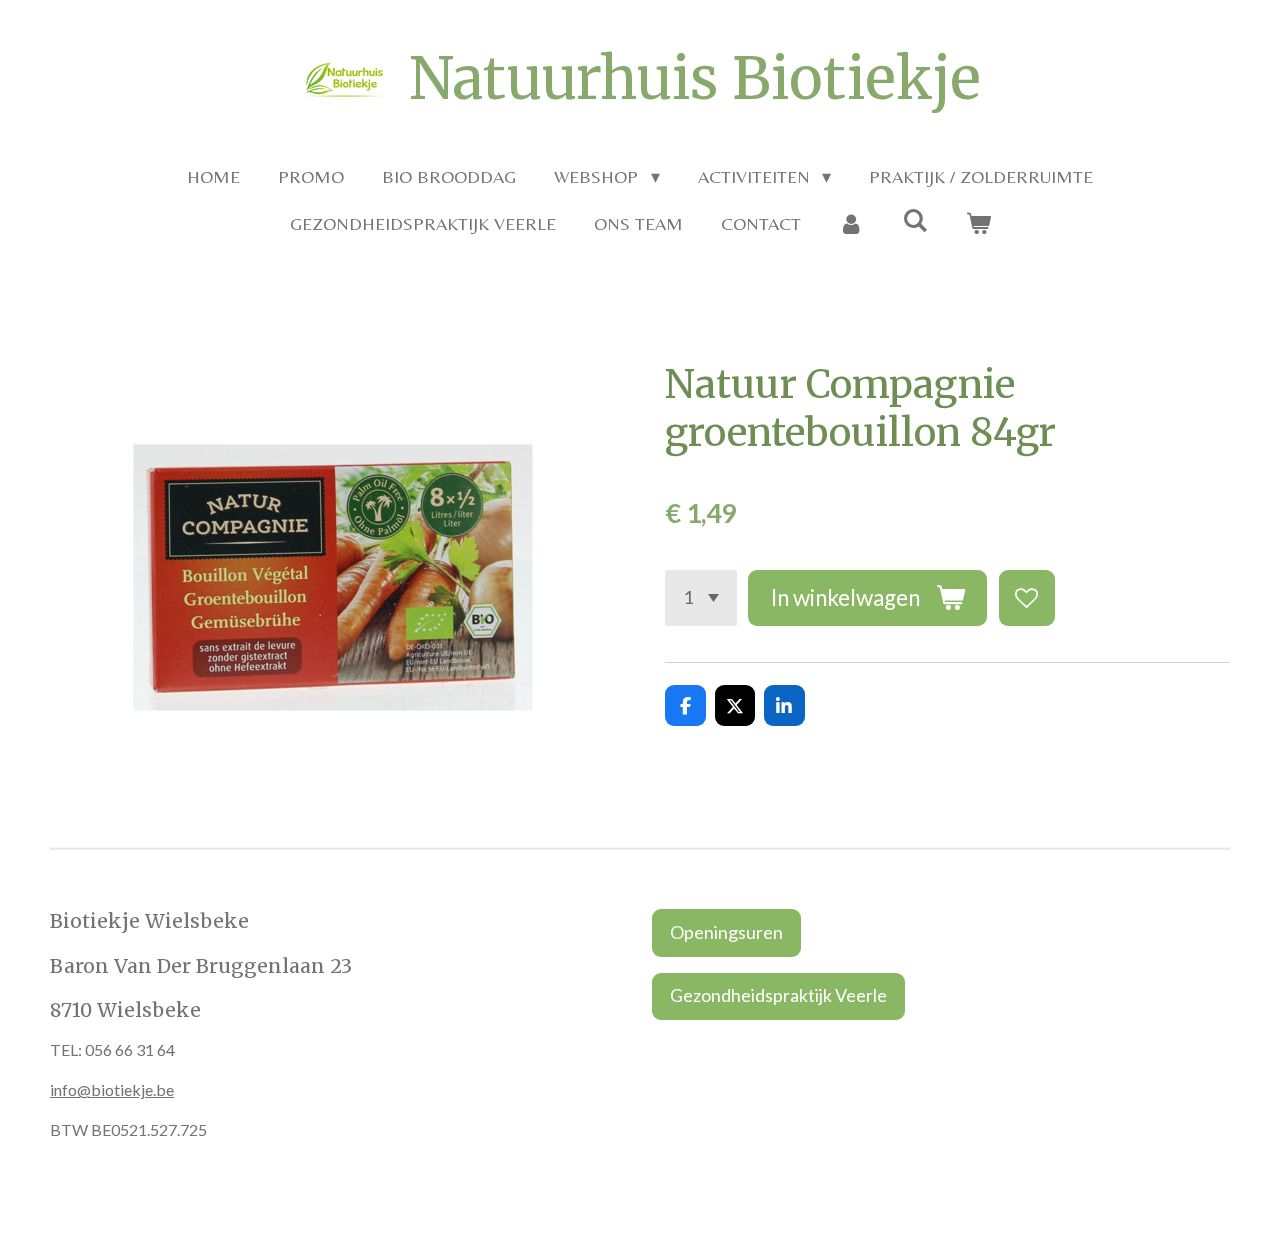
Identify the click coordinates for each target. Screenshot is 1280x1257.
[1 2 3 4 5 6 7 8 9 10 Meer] (701, 598)
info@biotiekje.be (112, 1089)
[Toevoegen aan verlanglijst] (1027, 598)
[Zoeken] (914, 220)
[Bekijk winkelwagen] (977, 223)
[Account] (851, 223)
